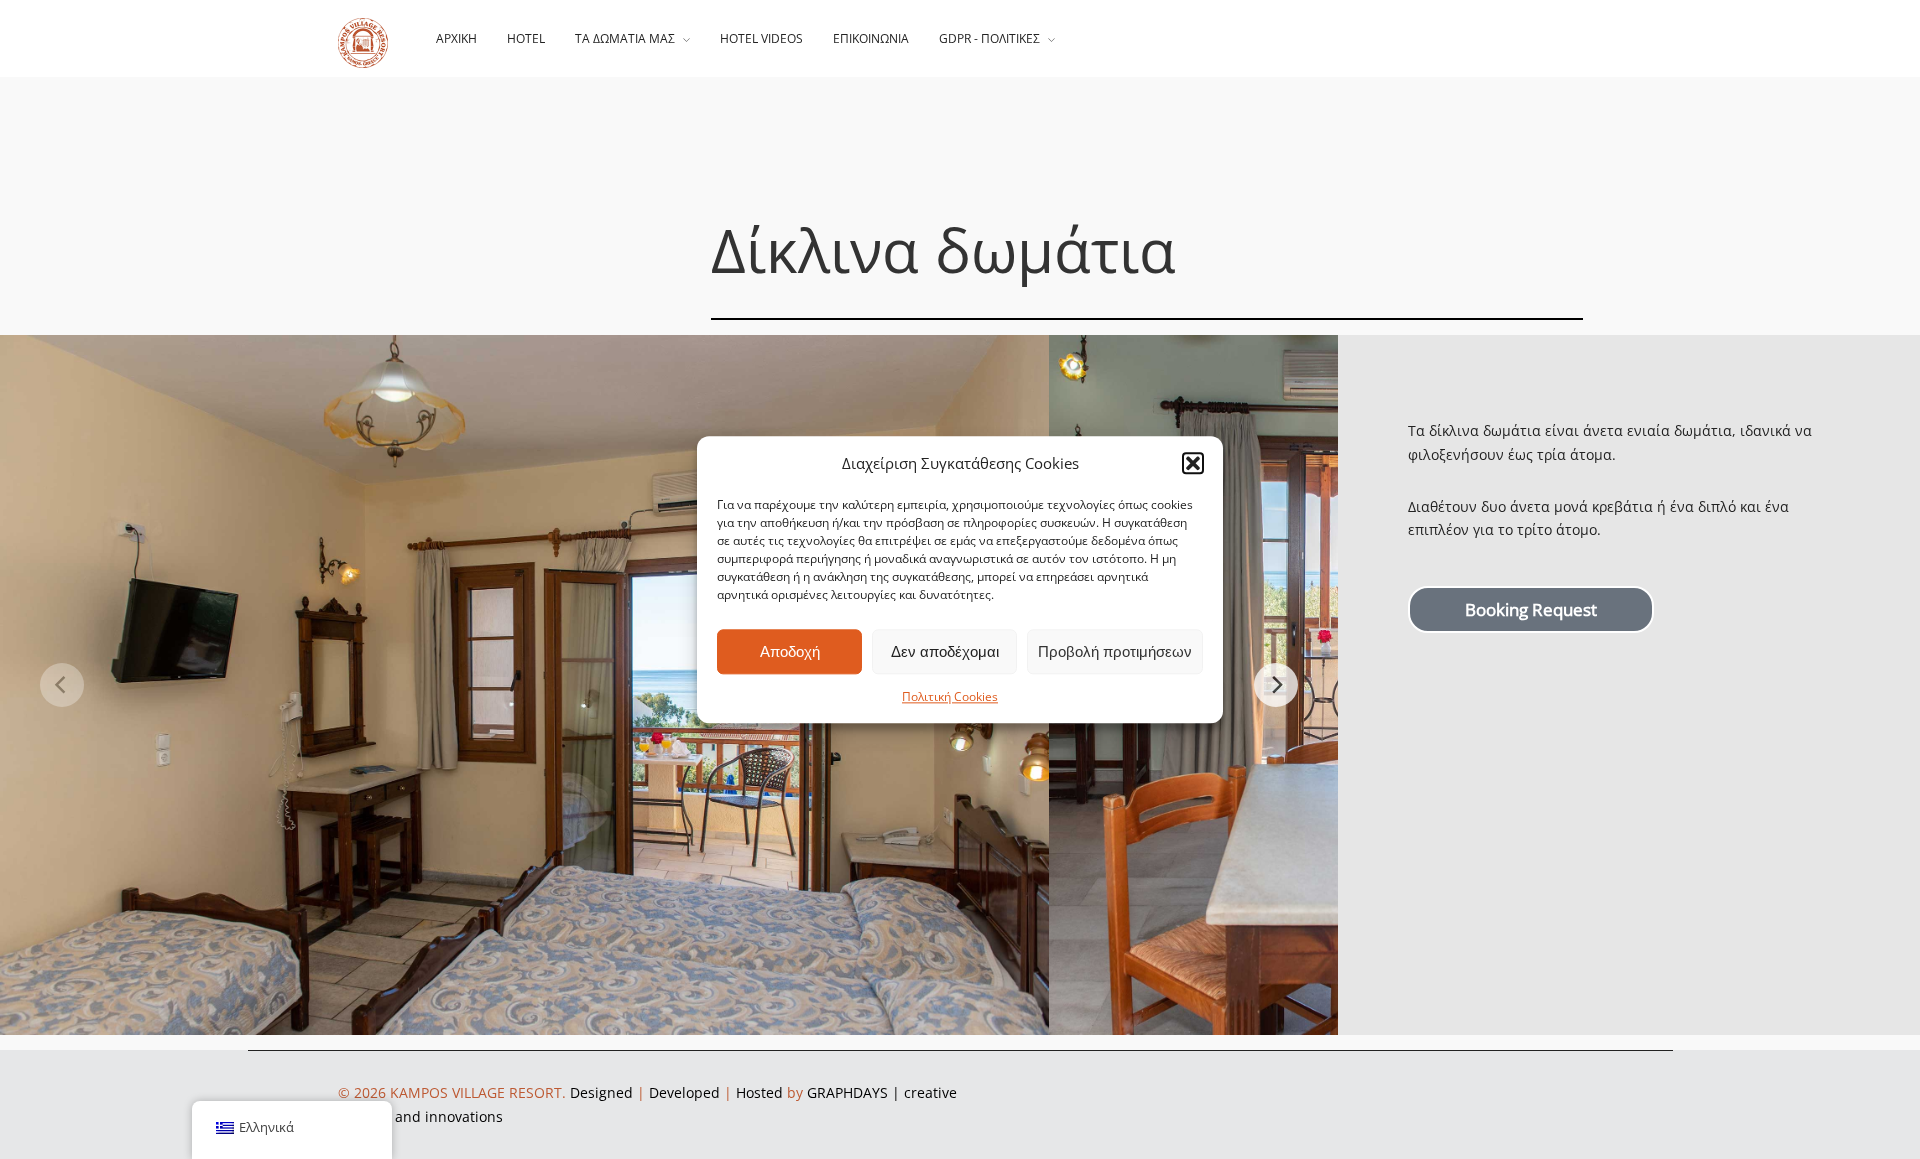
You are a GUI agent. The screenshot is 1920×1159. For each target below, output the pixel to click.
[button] (1193, 464)
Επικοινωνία (871, 38)
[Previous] (62, 685)
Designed (601, 1092)
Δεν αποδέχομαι (945, 651)
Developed (684, 1092)
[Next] (1276, 685)
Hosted (759, 1092)
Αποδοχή (790, 651)
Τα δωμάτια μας (625, 38)
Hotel (526, 38)
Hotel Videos (761, 38)
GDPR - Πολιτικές (989, 38)
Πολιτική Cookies (950, 696)
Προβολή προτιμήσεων (1115, 651)
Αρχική (456, 38)
